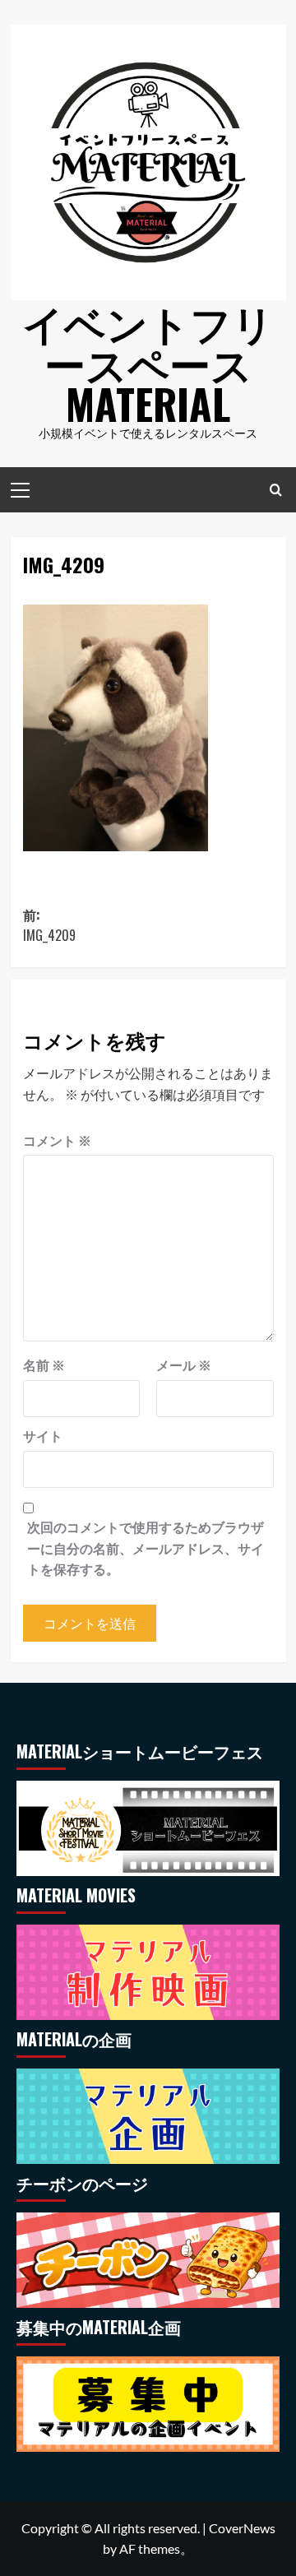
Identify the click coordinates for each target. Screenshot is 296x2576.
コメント (57, 1140)
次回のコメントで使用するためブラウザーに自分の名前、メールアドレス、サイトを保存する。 (146, 1548)
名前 (44, 1365)
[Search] (276, 490)
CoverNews (242, 2528)
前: (49, 925)
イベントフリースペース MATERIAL (148, 362)
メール (184, 1365)
